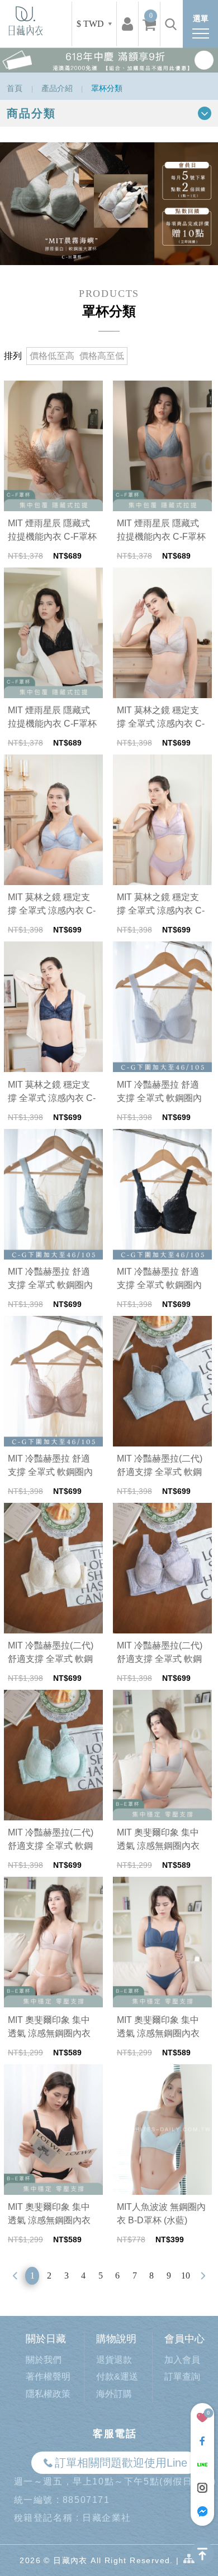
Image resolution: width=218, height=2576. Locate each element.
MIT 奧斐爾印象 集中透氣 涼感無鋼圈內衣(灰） (158, 1840)
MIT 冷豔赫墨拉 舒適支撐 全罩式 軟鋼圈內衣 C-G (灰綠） (50, 1279)
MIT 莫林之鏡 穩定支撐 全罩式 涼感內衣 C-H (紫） (161, 905)
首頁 (15, 88)
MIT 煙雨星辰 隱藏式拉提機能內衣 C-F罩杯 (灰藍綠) (161, 531)
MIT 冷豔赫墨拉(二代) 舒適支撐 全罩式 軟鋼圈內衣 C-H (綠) (51, 1840)
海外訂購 (114, 2394)
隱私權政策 (48, 2394)
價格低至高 (52, 356)
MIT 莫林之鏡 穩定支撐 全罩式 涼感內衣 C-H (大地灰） (161, 718)
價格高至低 (102, 356)
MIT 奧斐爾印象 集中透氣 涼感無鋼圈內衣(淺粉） (49, 2028)
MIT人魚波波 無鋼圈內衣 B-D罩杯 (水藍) (161, 2214)
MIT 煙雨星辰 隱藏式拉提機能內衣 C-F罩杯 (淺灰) (52, 531)
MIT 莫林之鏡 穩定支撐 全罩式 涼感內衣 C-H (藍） (52, 905)
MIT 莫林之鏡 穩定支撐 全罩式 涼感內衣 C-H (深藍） (52, 1092)
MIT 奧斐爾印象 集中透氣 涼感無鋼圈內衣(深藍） (158, 2028)
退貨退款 (114, 2360)
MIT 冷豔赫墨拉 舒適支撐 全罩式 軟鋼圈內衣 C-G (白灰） (159, 1092)
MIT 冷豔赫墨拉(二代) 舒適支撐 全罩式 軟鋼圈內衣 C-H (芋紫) (160, 1653)
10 (186, 2275)
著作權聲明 (48, 2376)
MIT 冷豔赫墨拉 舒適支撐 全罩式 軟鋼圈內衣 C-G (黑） (159, 1279)
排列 (13, 356)
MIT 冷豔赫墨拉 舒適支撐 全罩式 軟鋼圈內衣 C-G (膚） (50, 1466)
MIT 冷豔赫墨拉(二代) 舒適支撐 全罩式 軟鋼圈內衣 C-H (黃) (51, 1653)
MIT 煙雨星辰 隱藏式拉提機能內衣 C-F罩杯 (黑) (52, 718)
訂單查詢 (182, 2376)
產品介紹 (57, 88)
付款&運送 (117, 2376)
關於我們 (44, 2360)
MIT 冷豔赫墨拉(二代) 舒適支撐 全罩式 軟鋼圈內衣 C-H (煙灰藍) (160, 1466)
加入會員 (182, 2360)
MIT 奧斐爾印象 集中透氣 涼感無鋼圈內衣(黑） (49, 2215)
